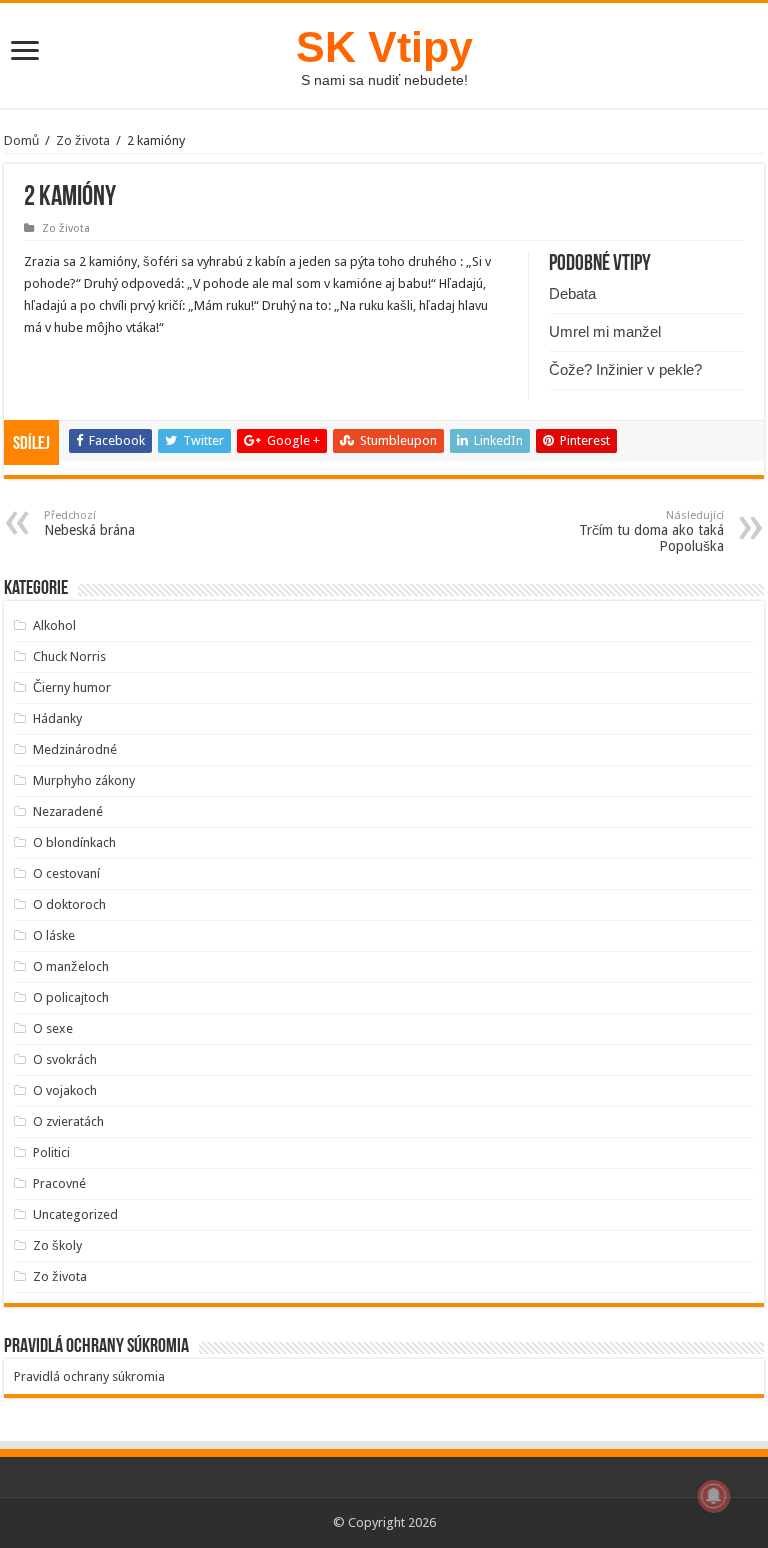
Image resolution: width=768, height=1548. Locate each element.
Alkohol (54, 625)
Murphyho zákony (84, 780)
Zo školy (57, 1245)
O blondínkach (74, 842)
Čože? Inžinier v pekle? (625, 369)
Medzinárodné (75, 749)
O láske (54, 935)
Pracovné (59, 1183)
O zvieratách (68, 1121)
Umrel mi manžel (605, 331)
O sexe (53, 1028)
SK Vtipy (384, 47)
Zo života (83, 140)
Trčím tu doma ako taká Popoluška (651, 531)
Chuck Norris (69, 656)
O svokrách (65, 1059)
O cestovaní (66, 873)
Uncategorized (75, 1214)
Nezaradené (68, 811)
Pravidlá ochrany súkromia (89, 1376)
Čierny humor (72, 687)
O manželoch (71, 966)
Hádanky (57, 718)
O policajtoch (71, 997)
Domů (21, 140)
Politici (51, 1152)
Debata (572, 293)
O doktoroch (69, 904)
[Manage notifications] (714, 1496)
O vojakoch (65, 1090)
